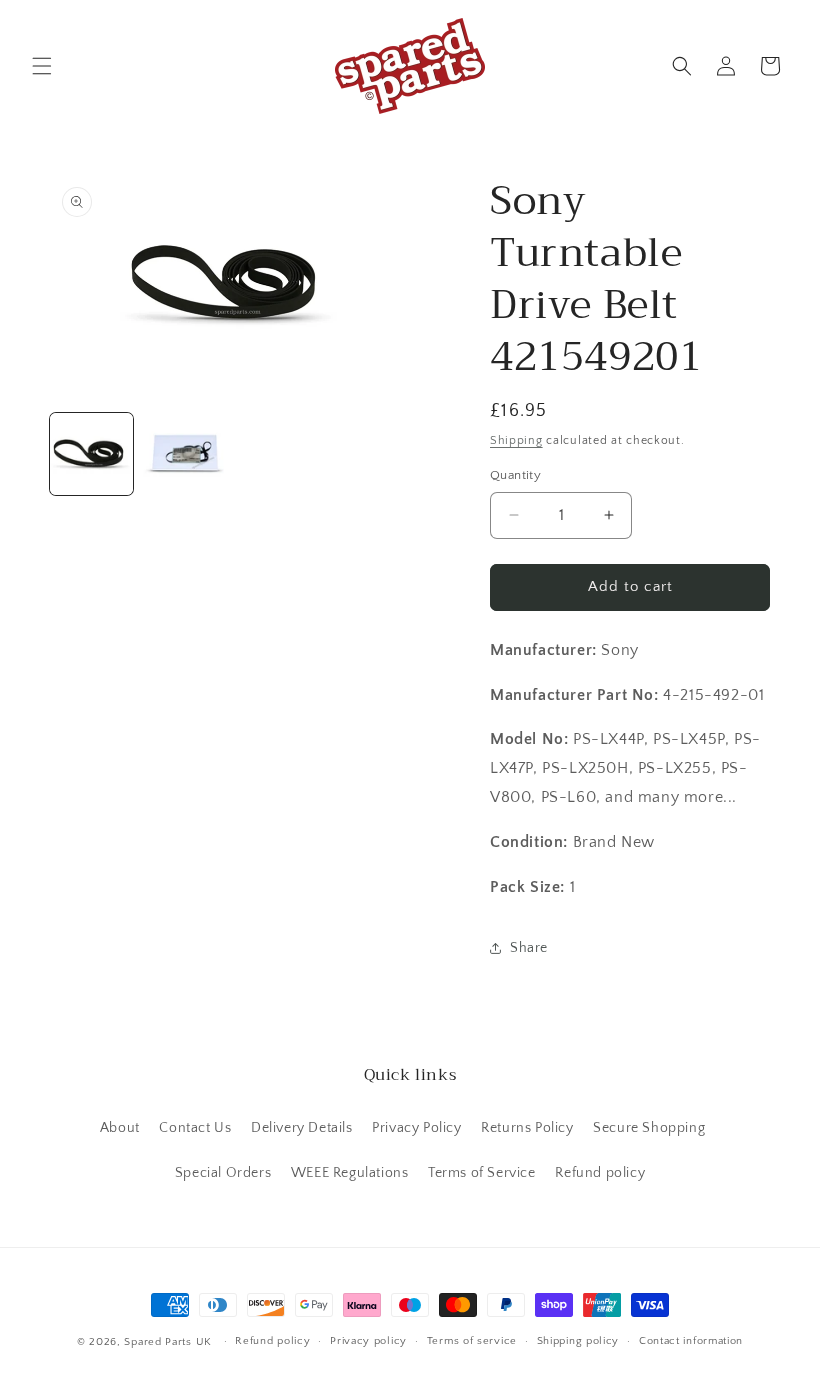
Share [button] (529, 948)
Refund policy (600, 1173)
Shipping (516, 440)
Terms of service (472, 1341)
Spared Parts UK (168, 1342)
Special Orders (223, 1173)
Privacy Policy (416, 1128)
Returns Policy (527, 1128)
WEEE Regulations (350, 1173)
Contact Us (195, 1128)
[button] (42, 66)
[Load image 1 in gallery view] (91, 454)
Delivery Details (302, 1128)
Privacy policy (368, 1341)
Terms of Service (482, 1173)
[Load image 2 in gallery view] (184, 454)
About (120, 1128)
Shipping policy (578, 1341)
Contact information (691, 1341)
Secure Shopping (649, 1128)
